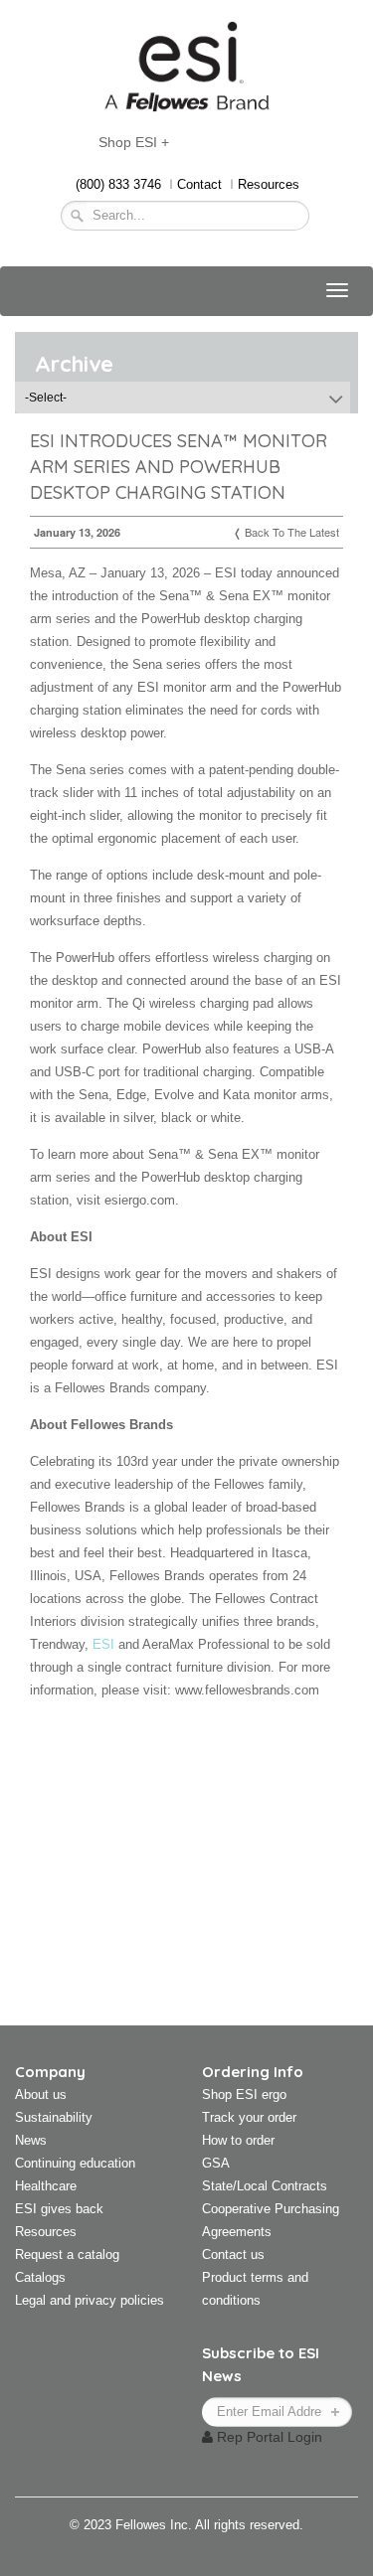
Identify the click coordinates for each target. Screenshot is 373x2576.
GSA (216, 2163)
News (31, 2140)
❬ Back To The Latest (286, 532)
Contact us (233, 2254)
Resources (269, 184)
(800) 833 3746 (118, 184)
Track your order (249, 2117)
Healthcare (46, 2186)
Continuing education (75, 2163)
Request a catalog (67, 2254)
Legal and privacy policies (90, 2300)
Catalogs (40, 2277)
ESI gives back (59, 2209)
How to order (238, 2140)
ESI (103, 1644)
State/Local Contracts (265, 2186)
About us (41, 2094)
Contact (199, 184)
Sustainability (54, 2117)
